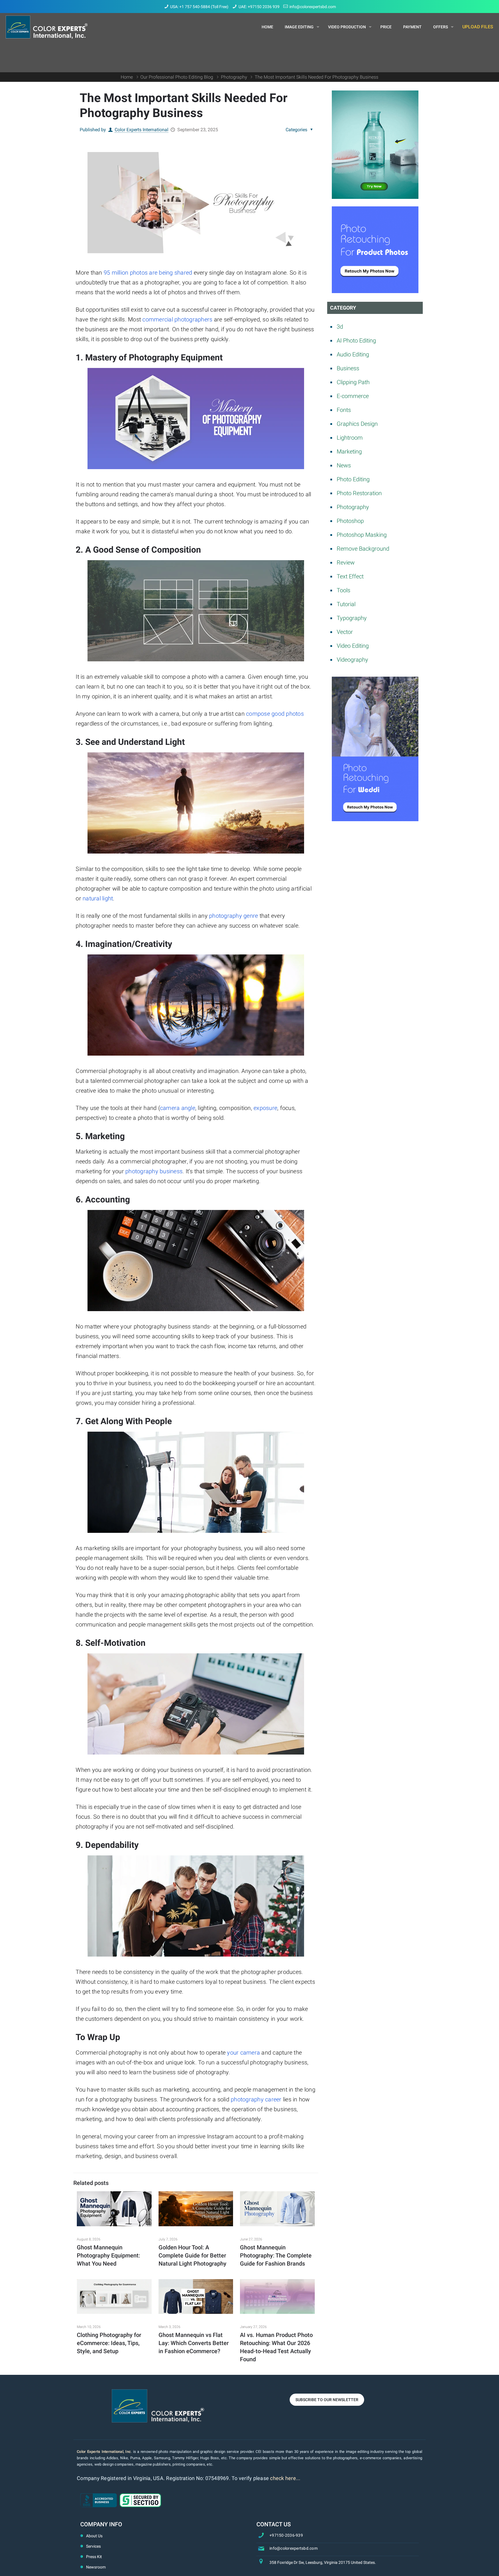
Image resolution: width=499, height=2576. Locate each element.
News (344, 465)
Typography (352, 618)
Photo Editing (353, 479)
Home (127, 77)
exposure (265, 1108)
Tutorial (346, 604)
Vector (345, 632)
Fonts (344, 410)
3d (340, 327)
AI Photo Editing (356, 340)
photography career (256, 2099)
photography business (154, 1171)
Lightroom (350, 438)
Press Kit (94, 2557)
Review (346, 562)
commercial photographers (177, 319)
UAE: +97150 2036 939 (259, 7)
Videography (352, 660)
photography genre (233, 916)
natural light (98, 898)
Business (348, 368)
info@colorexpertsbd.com (313, 7)
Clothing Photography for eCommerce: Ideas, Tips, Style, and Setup (109, 2343)
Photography (234, 77)
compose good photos (275, 714)
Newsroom (96, 2567)
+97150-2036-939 (286, 2535)
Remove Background (363, 549)
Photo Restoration (359, 493)
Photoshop (350, 521)
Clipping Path (353, 382)
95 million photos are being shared (148, 273)
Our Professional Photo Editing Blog (177, 77)
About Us (94, 2536)
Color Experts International (141, 130)
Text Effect (350, 576)
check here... (285, 2478)
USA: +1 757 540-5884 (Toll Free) (199, 7)
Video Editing (353, 646)
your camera (243, 2053)
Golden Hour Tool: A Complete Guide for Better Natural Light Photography (192, 2255)
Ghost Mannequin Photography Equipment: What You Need (108, 2255)
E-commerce (353, 396)
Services (93, 2546)
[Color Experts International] (47, 27)
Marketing (349, 451)
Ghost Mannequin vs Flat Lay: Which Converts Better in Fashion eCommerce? (194, 2343)
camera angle (178, 1108)
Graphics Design (357, 424)
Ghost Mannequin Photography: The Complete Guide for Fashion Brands (276, 2255)
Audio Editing (353, 354)
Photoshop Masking (362, 535)
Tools (343, 590)
